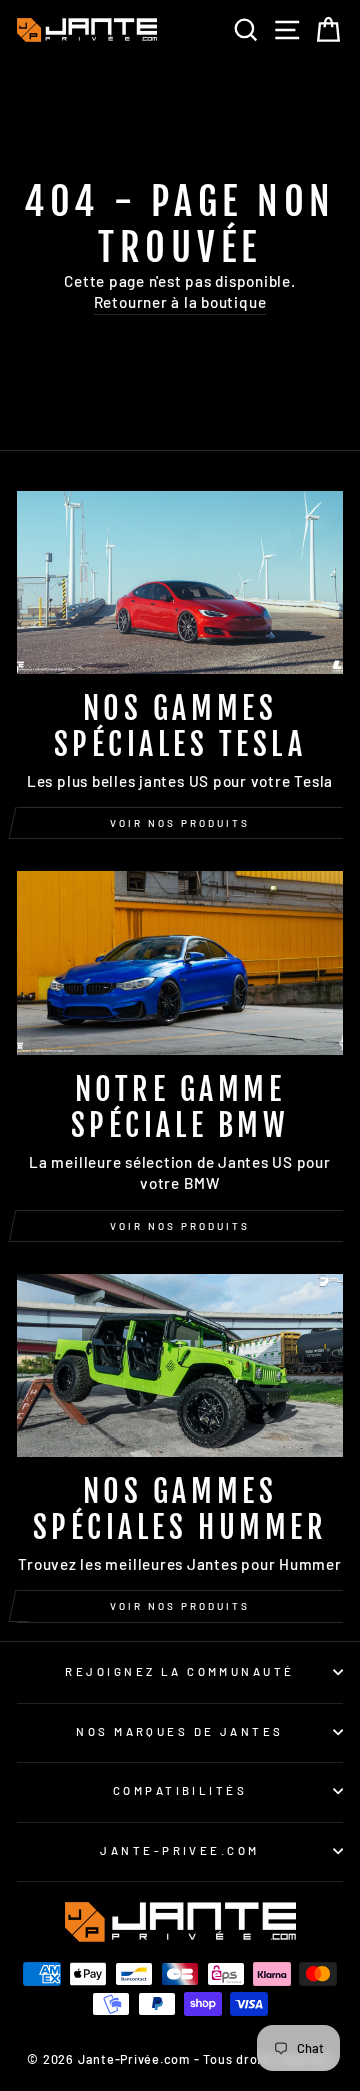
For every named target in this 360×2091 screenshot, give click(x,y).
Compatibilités (180, 1790)
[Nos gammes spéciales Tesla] (180, 582)
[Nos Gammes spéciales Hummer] (180, 1365)
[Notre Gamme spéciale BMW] (180, 962)
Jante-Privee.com (179, 1850)
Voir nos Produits (180, 1226)
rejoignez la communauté (179, 1671)
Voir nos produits (180, 823)
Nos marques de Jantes (179, 1731)
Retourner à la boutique (180, 302)
